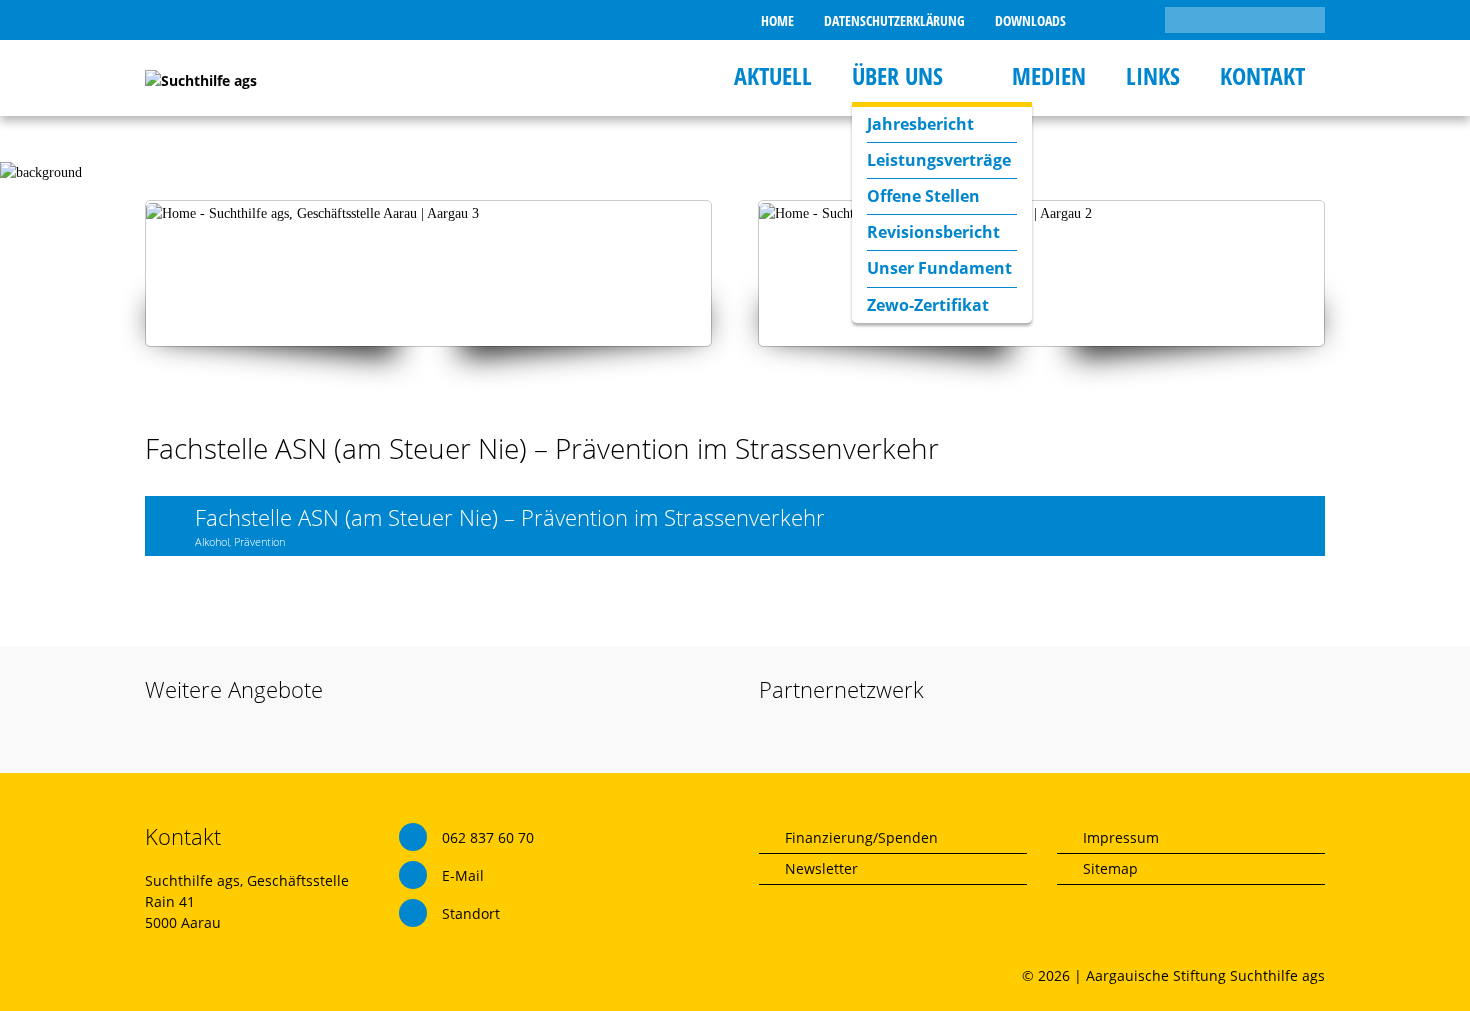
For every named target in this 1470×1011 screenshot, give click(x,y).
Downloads (1030, 20)
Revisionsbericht (933, 232)
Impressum (1121, 837)
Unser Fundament (939, 268)
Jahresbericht (920, 124)
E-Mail (463, 875)
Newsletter (821, 868)
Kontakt (1262, 75)
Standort (471, 913)
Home (777, 20)
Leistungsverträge (939, 160)
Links (1153, 75)
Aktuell (773, 75)
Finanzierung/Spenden (861, 837)
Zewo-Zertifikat (928, 305)
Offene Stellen (923, 196)
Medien (1049, 75)
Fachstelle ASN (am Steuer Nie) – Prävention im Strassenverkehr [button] (510, 525)
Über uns (897, 75)
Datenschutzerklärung (894, 20)
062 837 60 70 (488, 837)
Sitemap (1110, 868)
